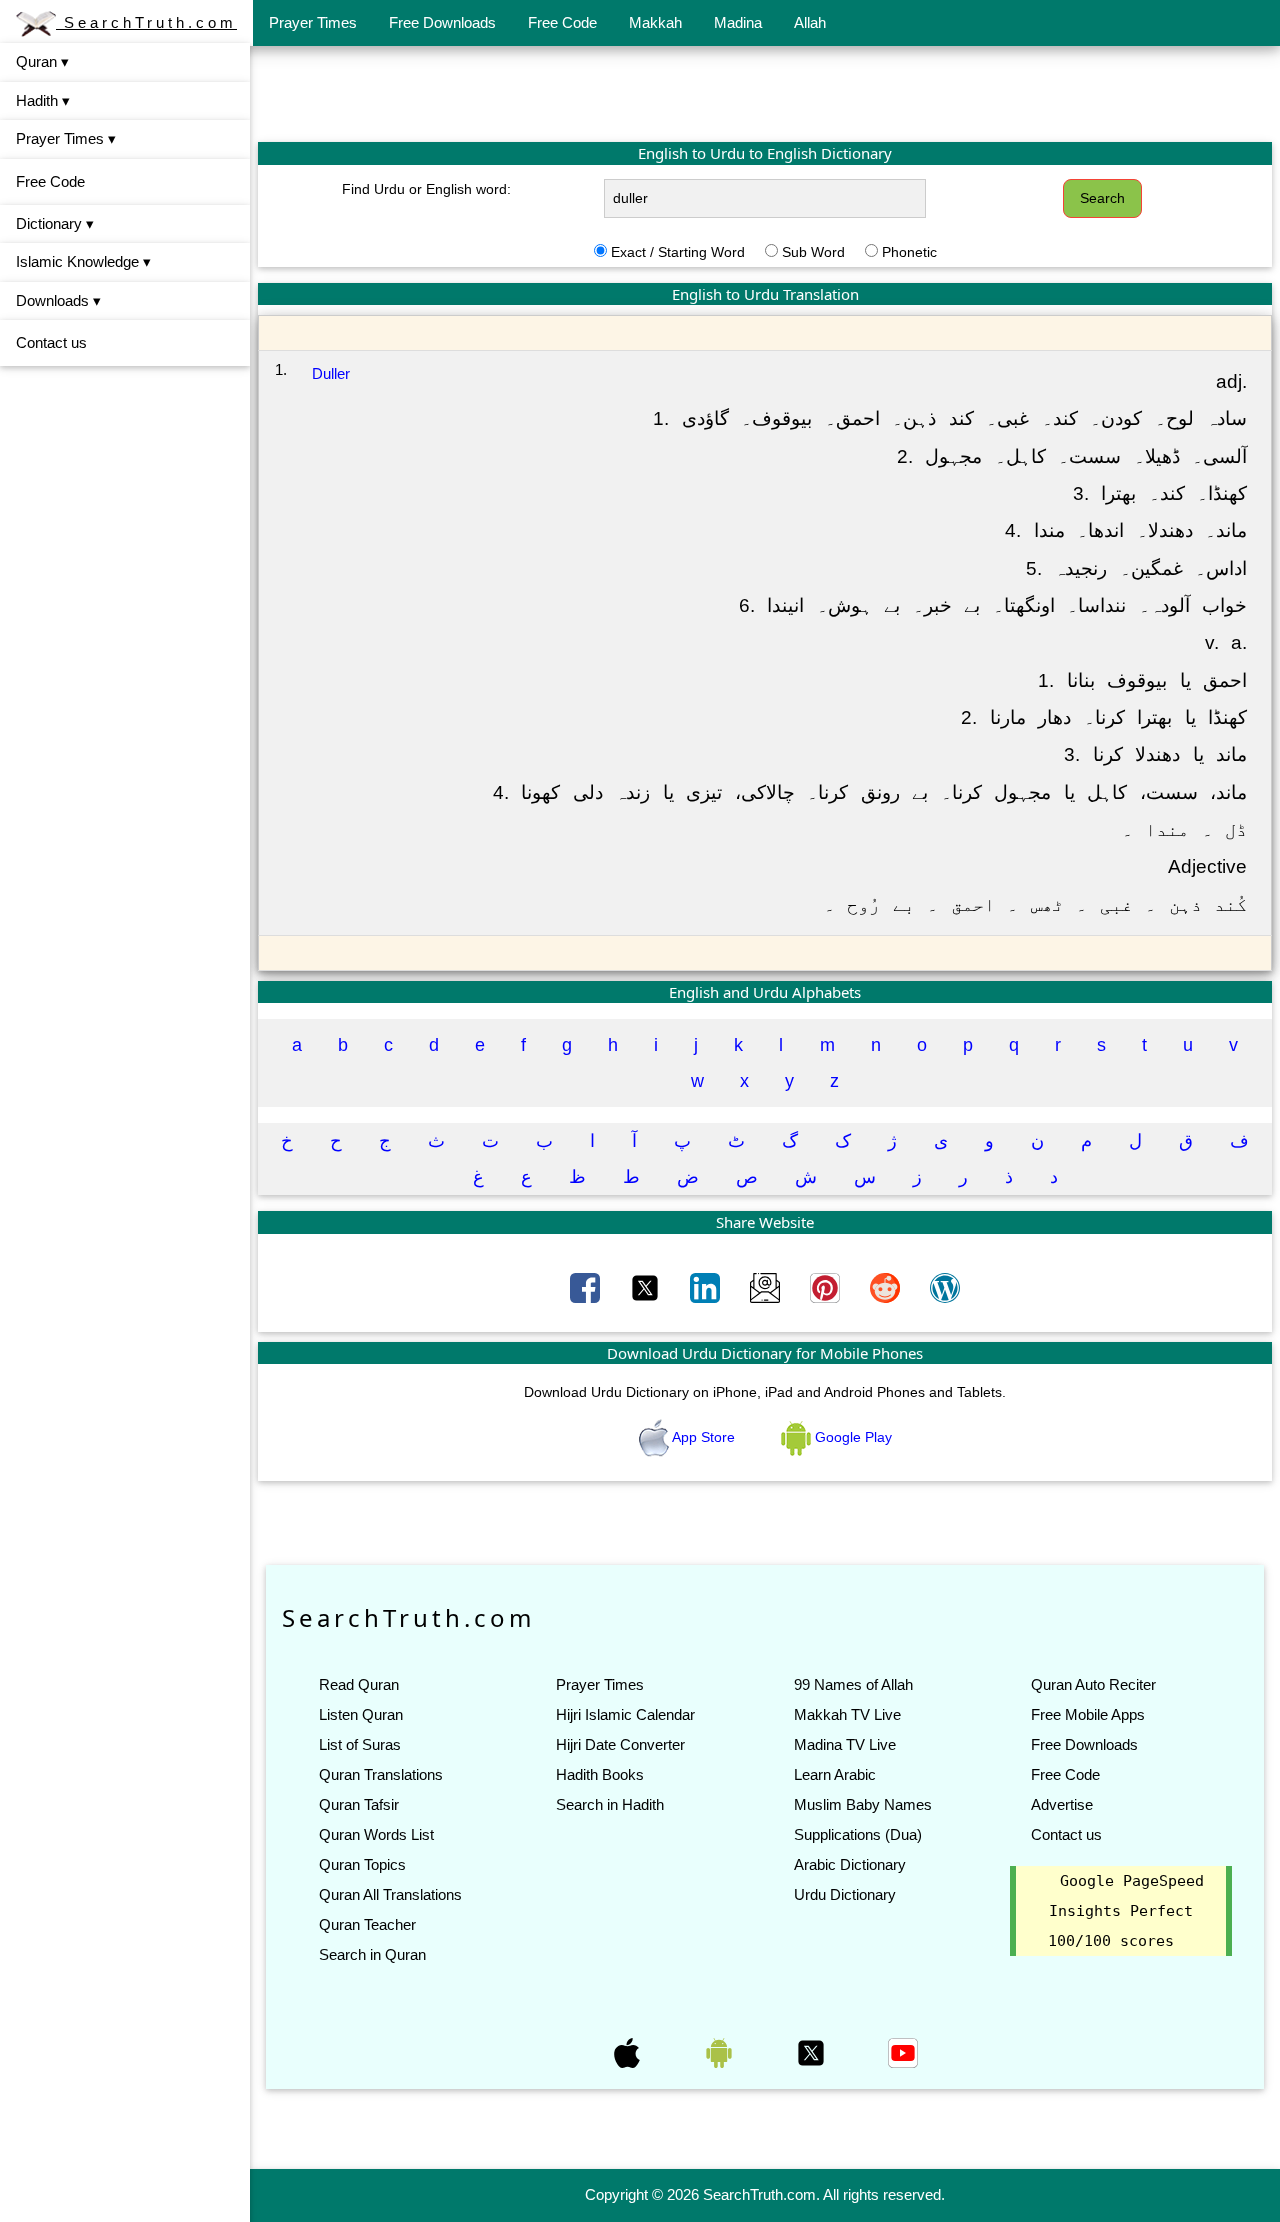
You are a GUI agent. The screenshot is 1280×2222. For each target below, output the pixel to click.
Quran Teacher (367, 1924)
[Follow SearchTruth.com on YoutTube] (903, 2052)
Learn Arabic (835, 1774)
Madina (738, 22)
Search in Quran (372, 1954)
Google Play (851, 1437)
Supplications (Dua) (858, 1834)
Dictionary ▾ (55, 223)
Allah (810, 22)
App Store (704, 1437)
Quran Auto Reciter (1093, 1684)
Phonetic (909, 252)
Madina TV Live (845, 1744)
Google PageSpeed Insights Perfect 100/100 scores (1126, 1911)
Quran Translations (381, 1774)
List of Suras (360, 1744)
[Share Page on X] (647, 1287)
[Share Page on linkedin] (707, 1287)
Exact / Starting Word (678, 252)
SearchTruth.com (146, 22)
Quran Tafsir (359, 1804)
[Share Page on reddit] (887, 1287)
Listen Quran (361, 1714)
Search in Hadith (610, 1804)
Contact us (51, 342)
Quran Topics (362, 1864)
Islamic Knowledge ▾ (83, 261)
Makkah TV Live (847, 1714)
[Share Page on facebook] (587, 1287)
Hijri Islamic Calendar (625, 1714)
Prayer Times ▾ (66, 138)
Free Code (562, 22)
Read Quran (359, 1684)
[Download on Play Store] (721, 2052)
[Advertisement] (765, 93)
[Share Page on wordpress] (945, 1287)
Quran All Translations (390, 1894)
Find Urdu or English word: (426, 189)
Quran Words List (376, 1834)
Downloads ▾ (58, 300)
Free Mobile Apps (1088, 1714)
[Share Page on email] (767, 1287)
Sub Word (813, 252)
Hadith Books (600, 1774)
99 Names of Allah (853, 1684)
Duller (331, 373)
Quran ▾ (42, 61)
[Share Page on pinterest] (827, 1287)
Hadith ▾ (43, 100)
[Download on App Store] (629, 2052)
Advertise (1062, 1804)
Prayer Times (313, 22)
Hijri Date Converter (620, 1744)
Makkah (655, 22)
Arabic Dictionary (850, 1864)
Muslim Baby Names (863, 1804)
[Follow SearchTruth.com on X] (813, 2052)
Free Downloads (442, 22)
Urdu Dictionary (845, 1894)
